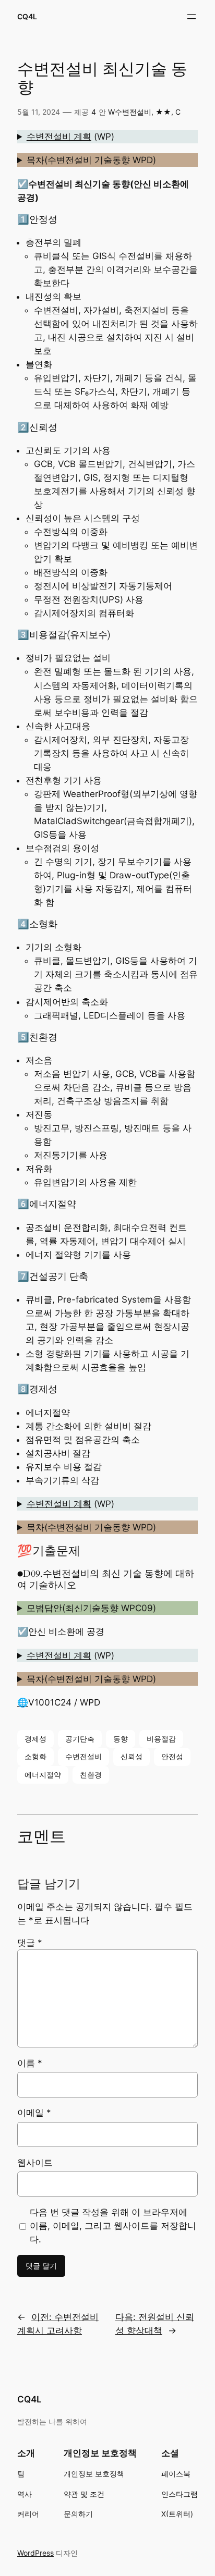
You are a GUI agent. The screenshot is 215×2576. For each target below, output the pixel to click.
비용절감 (161, 1739)
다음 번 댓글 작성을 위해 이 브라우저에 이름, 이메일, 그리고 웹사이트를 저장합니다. (113, 2226)
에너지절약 (43, 1775)
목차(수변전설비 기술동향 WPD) (91, 160)
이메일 (34, 2113)
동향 (121, 1739)
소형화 (35, 1756)
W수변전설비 (130, 112)
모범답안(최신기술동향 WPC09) (91, 1608)
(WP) (70, 137)
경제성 (35, 1739)
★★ (163, 112)
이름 (30, 2063)
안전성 (172, 1756)
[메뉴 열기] (192, 17)
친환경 (91, 1775)
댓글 (30, 1943)
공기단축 (80, 1739)
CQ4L (27, 16)
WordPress (35, 2553)
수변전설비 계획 (59, 137)
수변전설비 (83, 1756)
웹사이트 (35, 2163)
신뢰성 (132, 1756)
